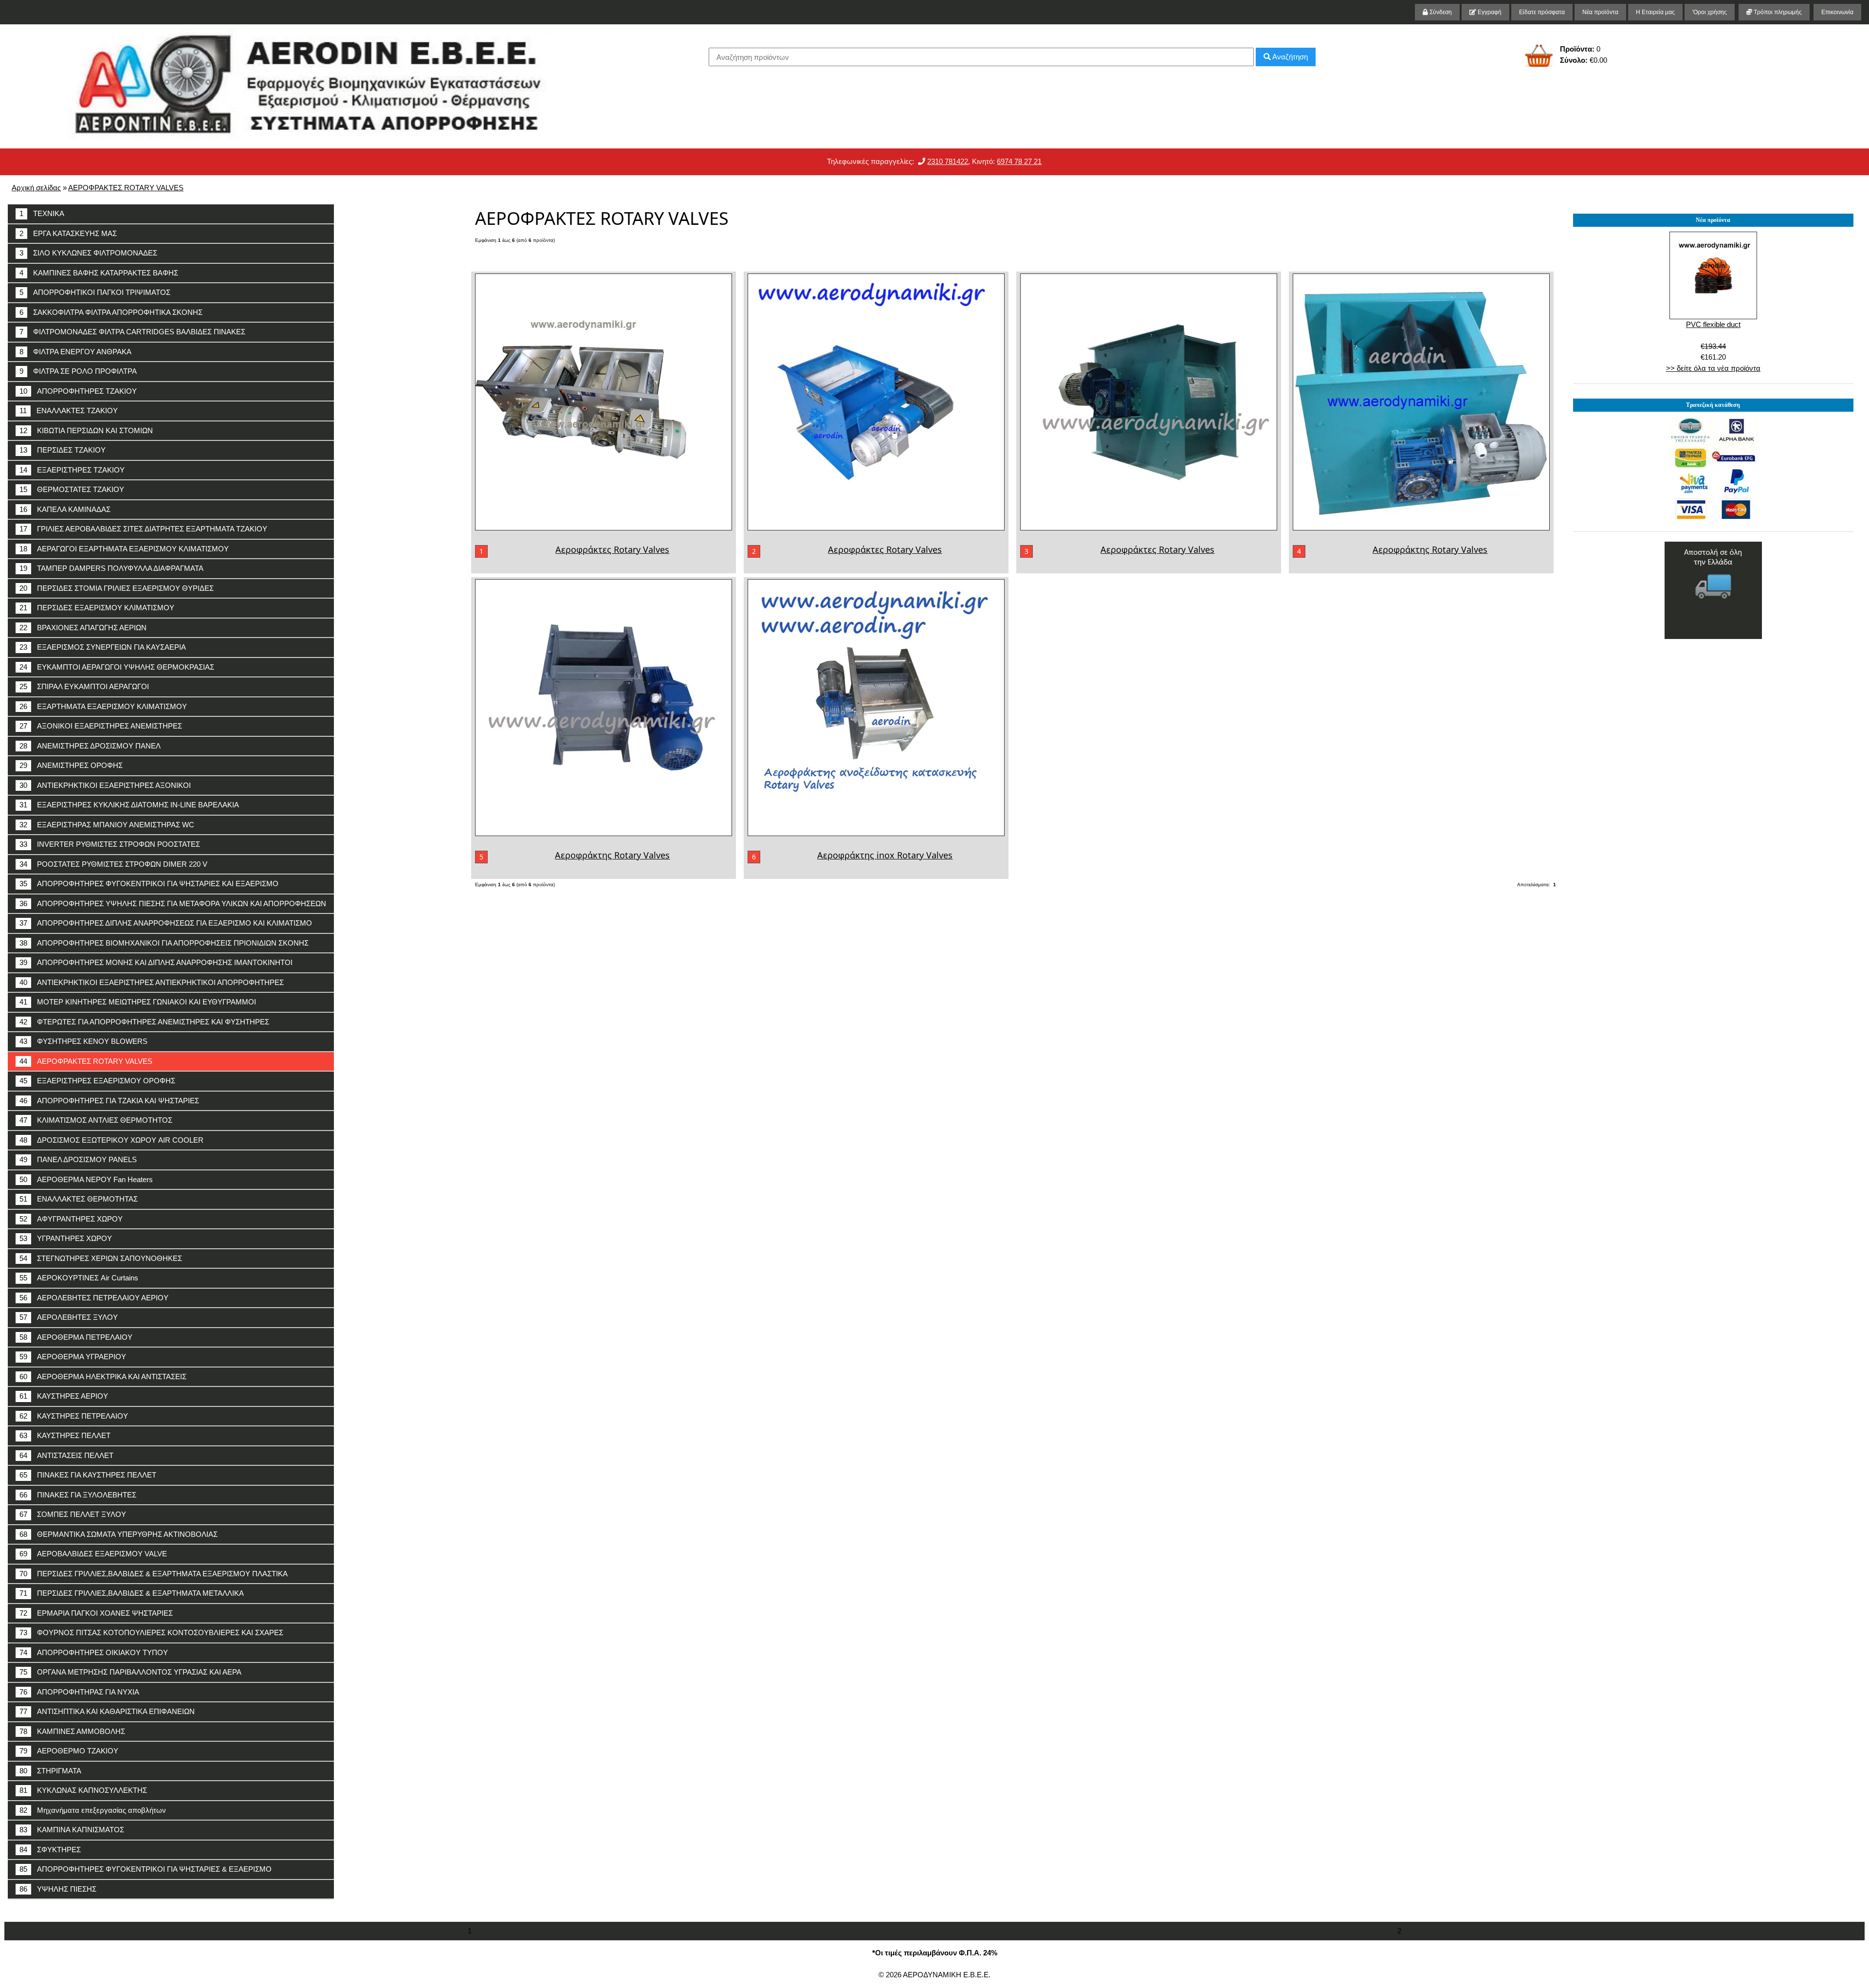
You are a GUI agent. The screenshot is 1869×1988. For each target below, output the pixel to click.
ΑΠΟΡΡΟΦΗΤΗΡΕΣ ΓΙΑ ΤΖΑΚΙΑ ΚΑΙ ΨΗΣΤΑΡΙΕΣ (109, 1101)
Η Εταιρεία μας (1655, 12)
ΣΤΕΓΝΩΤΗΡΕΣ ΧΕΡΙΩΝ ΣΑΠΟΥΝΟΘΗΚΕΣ (101, 1258)
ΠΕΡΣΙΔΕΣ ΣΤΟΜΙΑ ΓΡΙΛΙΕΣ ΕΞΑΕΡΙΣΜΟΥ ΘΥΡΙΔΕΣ (117, 588)
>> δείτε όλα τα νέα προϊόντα (1713, 368)
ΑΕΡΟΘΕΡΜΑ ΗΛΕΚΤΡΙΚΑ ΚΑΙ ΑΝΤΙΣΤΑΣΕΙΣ (103, 1377)
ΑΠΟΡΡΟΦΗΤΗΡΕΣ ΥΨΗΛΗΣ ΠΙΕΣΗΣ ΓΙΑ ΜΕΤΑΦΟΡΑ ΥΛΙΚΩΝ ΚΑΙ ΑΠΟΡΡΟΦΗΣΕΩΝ (173, 903)
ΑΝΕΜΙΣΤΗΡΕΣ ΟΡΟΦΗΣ (71, 765)
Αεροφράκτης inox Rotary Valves (885, 855)
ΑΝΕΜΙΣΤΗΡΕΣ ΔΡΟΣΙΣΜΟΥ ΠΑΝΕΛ (90, 746)
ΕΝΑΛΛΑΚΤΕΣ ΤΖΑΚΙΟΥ (69, 410)
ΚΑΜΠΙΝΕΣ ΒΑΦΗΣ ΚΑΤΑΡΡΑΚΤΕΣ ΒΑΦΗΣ (99, 273)
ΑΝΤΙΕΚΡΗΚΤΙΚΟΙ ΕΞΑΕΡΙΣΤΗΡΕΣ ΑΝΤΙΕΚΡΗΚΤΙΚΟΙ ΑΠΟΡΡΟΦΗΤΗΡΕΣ (152, 982)
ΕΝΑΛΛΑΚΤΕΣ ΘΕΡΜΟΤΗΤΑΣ (79, 1199)
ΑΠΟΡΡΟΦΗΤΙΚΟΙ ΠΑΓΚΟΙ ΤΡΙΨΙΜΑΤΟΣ (95, 292)
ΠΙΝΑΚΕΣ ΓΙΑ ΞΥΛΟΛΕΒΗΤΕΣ (78, 1495)
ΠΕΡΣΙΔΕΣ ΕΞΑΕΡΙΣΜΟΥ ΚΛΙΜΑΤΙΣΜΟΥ (97, 608)
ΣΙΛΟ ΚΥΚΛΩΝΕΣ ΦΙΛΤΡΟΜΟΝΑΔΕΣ (88, 253)
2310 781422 (948, 161)
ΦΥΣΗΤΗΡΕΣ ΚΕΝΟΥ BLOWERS (83, 1041)
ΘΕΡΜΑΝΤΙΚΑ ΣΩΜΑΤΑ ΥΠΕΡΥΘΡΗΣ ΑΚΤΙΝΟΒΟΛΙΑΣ (119, 1534)
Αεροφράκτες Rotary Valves (612, 549)
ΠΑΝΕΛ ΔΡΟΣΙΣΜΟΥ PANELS (78, 1159)
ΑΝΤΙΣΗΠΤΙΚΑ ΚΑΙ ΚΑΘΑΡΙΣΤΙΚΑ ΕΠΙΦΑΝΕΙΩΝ (107, 1711)
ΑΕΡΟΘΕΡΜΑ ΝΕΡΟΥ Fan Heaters (86, 1179)
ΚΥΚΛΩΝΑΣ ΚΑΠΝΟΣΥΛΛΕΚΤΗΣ (83, 1790)
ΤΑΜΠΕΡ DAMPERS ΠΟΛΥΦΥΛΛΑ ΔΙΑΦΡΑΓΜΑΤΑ (111, 568)
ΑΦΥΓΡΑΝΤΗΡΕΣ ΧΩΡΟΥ (71, 1219)
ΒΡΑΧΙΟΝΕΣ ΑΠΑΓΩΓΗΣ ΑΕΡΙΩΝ (83, 628)
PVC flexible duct (1713, 324)
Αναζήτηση (1289, 57)
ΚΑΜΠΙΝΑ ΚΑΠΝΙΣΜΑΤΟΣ (72, 1830)
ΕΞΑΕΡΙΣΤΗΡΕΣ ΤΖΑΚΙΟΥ (72, 470)
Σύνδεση (1440, 12)
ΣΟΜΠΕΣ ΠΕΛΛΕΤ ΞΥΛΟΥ (73, 1514)
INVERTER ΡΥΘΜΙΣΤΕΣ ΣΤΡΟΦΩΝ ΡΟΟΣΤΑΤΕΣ (110, 844)
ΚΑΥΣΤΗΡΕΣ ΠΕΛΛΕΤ (65, 1435)
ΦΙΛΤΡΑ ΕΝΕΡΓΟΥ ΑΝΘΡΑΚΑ (75, 352)
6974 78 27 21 (1019, 161)
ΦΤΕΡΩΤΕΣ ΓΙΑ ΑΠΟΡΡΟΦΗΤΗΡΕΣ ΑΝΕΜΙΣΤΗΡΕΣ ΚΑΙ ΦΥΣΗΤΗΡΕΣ (144, 1022)
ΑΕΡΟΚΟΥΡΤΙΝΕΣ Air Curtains (79, 1278)
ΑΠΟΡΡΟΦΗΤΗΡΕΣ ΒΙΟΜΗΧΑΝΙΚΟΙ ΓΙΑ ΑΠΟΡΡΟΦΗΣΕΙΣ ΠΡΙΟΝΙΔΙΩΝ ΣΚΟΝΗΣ (164, 943)
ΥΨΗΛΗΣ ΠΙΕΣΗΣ (58, 1889)
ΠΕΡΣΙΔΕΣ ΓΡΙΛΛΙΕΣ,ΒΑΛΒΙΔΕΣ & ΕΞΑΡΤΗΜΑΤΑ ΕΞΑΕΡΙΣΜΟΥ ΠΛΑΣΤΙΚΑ (154, 1574)
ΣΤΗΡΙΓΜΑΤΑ (50, 1771)
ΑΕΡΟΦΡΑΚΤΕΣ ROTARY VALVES (126, 188)
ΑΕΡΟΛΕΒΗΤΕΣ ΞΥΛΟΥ (69, 1317)
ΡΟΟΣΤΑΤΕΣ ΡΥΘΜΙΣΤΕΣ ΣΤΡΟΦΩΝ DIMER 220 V (113, 864)
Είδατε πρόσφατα (1542, 12)
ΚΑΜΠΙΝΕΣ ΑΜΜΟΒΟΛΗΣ (72, 1731)
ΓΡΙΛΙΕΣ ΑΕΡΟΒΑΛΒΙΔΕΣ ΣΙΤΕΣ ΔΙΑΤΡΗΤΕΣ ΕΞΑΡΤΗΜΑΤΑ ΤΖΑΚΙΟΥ (143, 529)
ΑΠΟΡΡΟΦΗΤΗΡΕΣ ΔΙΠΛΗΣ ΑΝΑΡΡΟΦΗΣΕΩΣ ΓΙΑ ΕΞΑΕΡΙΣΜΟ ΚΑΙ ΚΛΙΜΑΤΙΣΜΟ (166, 923)
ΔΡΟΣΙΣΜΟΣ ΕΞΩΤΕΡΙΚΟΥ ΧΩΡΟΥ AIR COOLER (111, 1140)
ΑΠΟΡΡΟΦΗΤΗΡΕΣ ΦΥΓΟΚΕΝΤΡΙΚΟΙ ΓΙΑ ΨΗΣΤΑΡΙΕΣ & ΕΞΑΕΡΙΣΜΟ (146, 1869)
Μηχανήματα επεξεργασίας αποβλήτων (93, 1810)
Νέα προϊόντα (1600, 12)
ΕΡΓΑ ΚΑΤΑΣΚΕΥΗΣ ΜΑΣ (68, 233)
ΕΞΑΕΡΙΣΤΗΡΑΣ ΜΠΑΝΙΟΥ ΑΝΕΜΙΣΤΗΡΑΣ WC (107, 825)
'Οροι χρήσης (1710, 12)
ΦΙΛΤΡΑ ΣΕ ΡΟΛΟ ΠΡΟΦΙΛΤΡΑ (78, 371)
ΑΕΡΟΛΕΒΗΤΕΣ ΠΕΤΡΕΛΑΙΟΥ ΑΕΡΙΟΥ (94, 1298)
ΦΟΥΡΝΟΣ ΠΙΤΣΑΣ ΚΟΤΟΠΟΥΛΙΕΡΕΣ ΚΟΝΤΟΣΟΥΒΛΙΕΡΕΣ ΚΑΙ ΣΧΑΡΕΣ (151, 1632)
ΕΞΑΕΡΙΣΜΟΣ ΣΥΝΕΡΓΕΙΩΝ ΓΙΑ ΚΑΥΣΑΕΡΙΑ (103, 647)
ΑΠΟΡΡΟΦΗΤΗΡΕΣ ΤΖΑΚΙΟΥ (78, 391)
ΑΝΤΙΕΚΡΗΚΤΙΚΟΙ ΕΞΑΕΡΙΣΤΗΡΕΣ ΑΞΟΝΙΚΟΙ (105, 785)
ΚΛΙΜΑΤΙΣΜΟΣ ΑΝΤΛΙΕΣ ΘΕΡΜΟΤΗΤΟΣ (96, 1120)
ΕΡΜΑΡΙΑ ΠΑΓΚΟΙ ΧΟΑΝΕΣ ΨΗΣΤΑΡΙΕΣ (96, 1613)
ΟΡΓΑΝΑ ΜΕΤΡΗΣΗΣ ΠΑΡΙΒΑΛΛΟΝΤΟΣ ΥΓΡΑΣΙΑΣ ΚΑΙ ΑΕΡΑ (130, 1672)
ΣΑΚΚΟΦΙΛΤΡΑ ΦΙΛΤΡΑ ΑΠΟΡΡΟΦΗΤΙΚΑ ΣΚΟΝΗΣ (111, 312)
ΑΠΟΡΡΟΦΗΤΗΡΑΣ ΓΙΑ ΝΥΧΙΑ (79, 1692)
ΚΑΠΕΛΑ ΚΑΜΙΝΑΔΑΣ (65, 509)
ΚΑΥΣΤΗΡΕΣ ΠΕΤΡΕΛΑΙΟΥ (74, 1416)
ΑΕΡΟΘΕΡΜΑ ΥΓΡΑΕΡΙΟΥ (73, 1357)
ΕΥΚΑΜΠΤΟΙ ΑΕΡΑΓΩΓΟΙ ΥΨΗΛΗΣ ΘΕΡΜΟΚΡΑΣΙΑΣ (117, 667)
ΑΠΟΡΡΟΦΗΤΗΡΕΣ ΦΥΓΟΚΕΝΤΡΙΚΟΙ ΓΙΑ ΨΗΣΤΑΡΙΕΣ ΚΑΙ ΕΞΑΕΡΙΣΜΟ (149, 884)
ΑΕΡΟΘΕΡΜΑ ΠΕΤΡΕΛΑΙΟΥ (76, 1337)
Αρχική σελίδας (36, 188)
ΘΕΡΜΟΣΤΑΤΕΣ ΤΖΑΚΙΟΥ (72, 489)
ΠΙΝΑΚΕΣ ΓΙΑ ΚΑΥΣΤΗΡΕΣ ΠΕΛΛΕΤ (88, 1475)
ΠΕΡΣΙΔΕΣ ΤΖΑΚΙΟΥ (63, 450)
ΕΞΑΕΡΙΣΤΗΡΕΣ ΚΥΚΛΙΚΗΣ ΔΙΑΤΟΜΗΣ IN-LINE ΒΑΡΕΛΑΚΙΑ (129, 805)
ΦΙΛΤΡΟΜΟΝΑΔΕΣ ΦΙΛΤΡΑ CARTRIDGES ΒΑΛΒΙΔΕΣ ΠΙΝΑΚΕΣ (132, 332)
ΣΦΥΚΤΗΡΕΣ (50, 1850)
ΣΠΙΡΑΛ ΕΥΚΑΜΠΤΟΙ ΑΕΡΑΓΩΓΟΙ (84, 686)
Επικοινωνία (1837, 12)
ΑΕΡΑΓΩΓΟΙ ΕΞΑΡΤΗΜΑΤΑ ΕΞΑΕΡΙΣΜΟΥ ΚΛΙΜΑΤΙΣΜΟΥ (124, 549)
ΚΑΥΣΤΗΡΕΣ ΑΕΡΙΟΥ (64, 1396)
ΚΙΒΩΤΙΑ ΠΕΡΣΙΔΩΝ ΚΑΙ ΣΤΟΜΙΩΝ (86, 430)
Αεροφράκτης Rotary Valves (1430, 549)
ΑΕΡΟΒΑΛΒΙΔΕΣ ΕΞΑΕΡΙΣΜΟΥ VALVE (93, 1554)
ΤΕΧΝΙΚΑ (42, 213)
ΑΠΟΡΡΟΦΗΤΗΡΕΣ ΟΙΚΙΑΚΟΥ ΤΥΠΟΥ (94, 1652)
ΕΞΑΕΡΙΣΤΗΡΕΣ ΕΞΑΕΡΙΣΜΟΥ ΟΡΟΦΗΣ (97, 1081)
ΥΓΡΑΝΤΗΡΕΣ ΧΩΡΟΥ (66, 1238)
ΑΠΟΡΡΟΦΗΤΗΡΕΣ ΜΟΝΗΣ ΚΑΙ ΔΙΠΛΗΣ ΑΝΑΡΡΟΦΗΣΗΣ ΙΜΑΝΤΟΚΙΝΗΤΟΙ (156, 962)
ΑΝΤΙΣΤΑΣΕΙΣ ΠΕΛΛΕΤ (66, 1455)
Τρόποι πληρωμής (1777, 12)
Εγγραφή (1489, 12)
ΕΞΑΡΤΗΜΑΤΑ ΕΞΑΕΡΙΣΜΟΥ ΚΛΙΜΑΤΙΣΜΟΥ (103, 706)
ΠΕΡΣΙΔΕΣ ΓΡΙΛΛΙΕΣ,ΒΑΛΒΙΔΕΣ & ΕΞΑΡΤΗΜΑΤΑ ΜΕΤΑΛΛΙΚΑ (132, 1593)
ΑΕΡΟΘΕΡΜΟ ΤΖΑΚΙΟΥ (69, 1751)
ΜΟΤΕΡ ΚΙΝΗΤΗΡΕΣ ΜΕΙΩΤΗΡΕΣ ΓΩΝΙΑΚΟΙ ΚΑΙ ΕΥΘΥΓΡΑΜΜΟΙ (138, 1002)
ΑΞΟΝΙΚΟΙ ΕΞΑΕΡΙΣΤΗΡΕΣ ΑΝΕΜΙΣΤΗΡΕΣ (101, 726)
